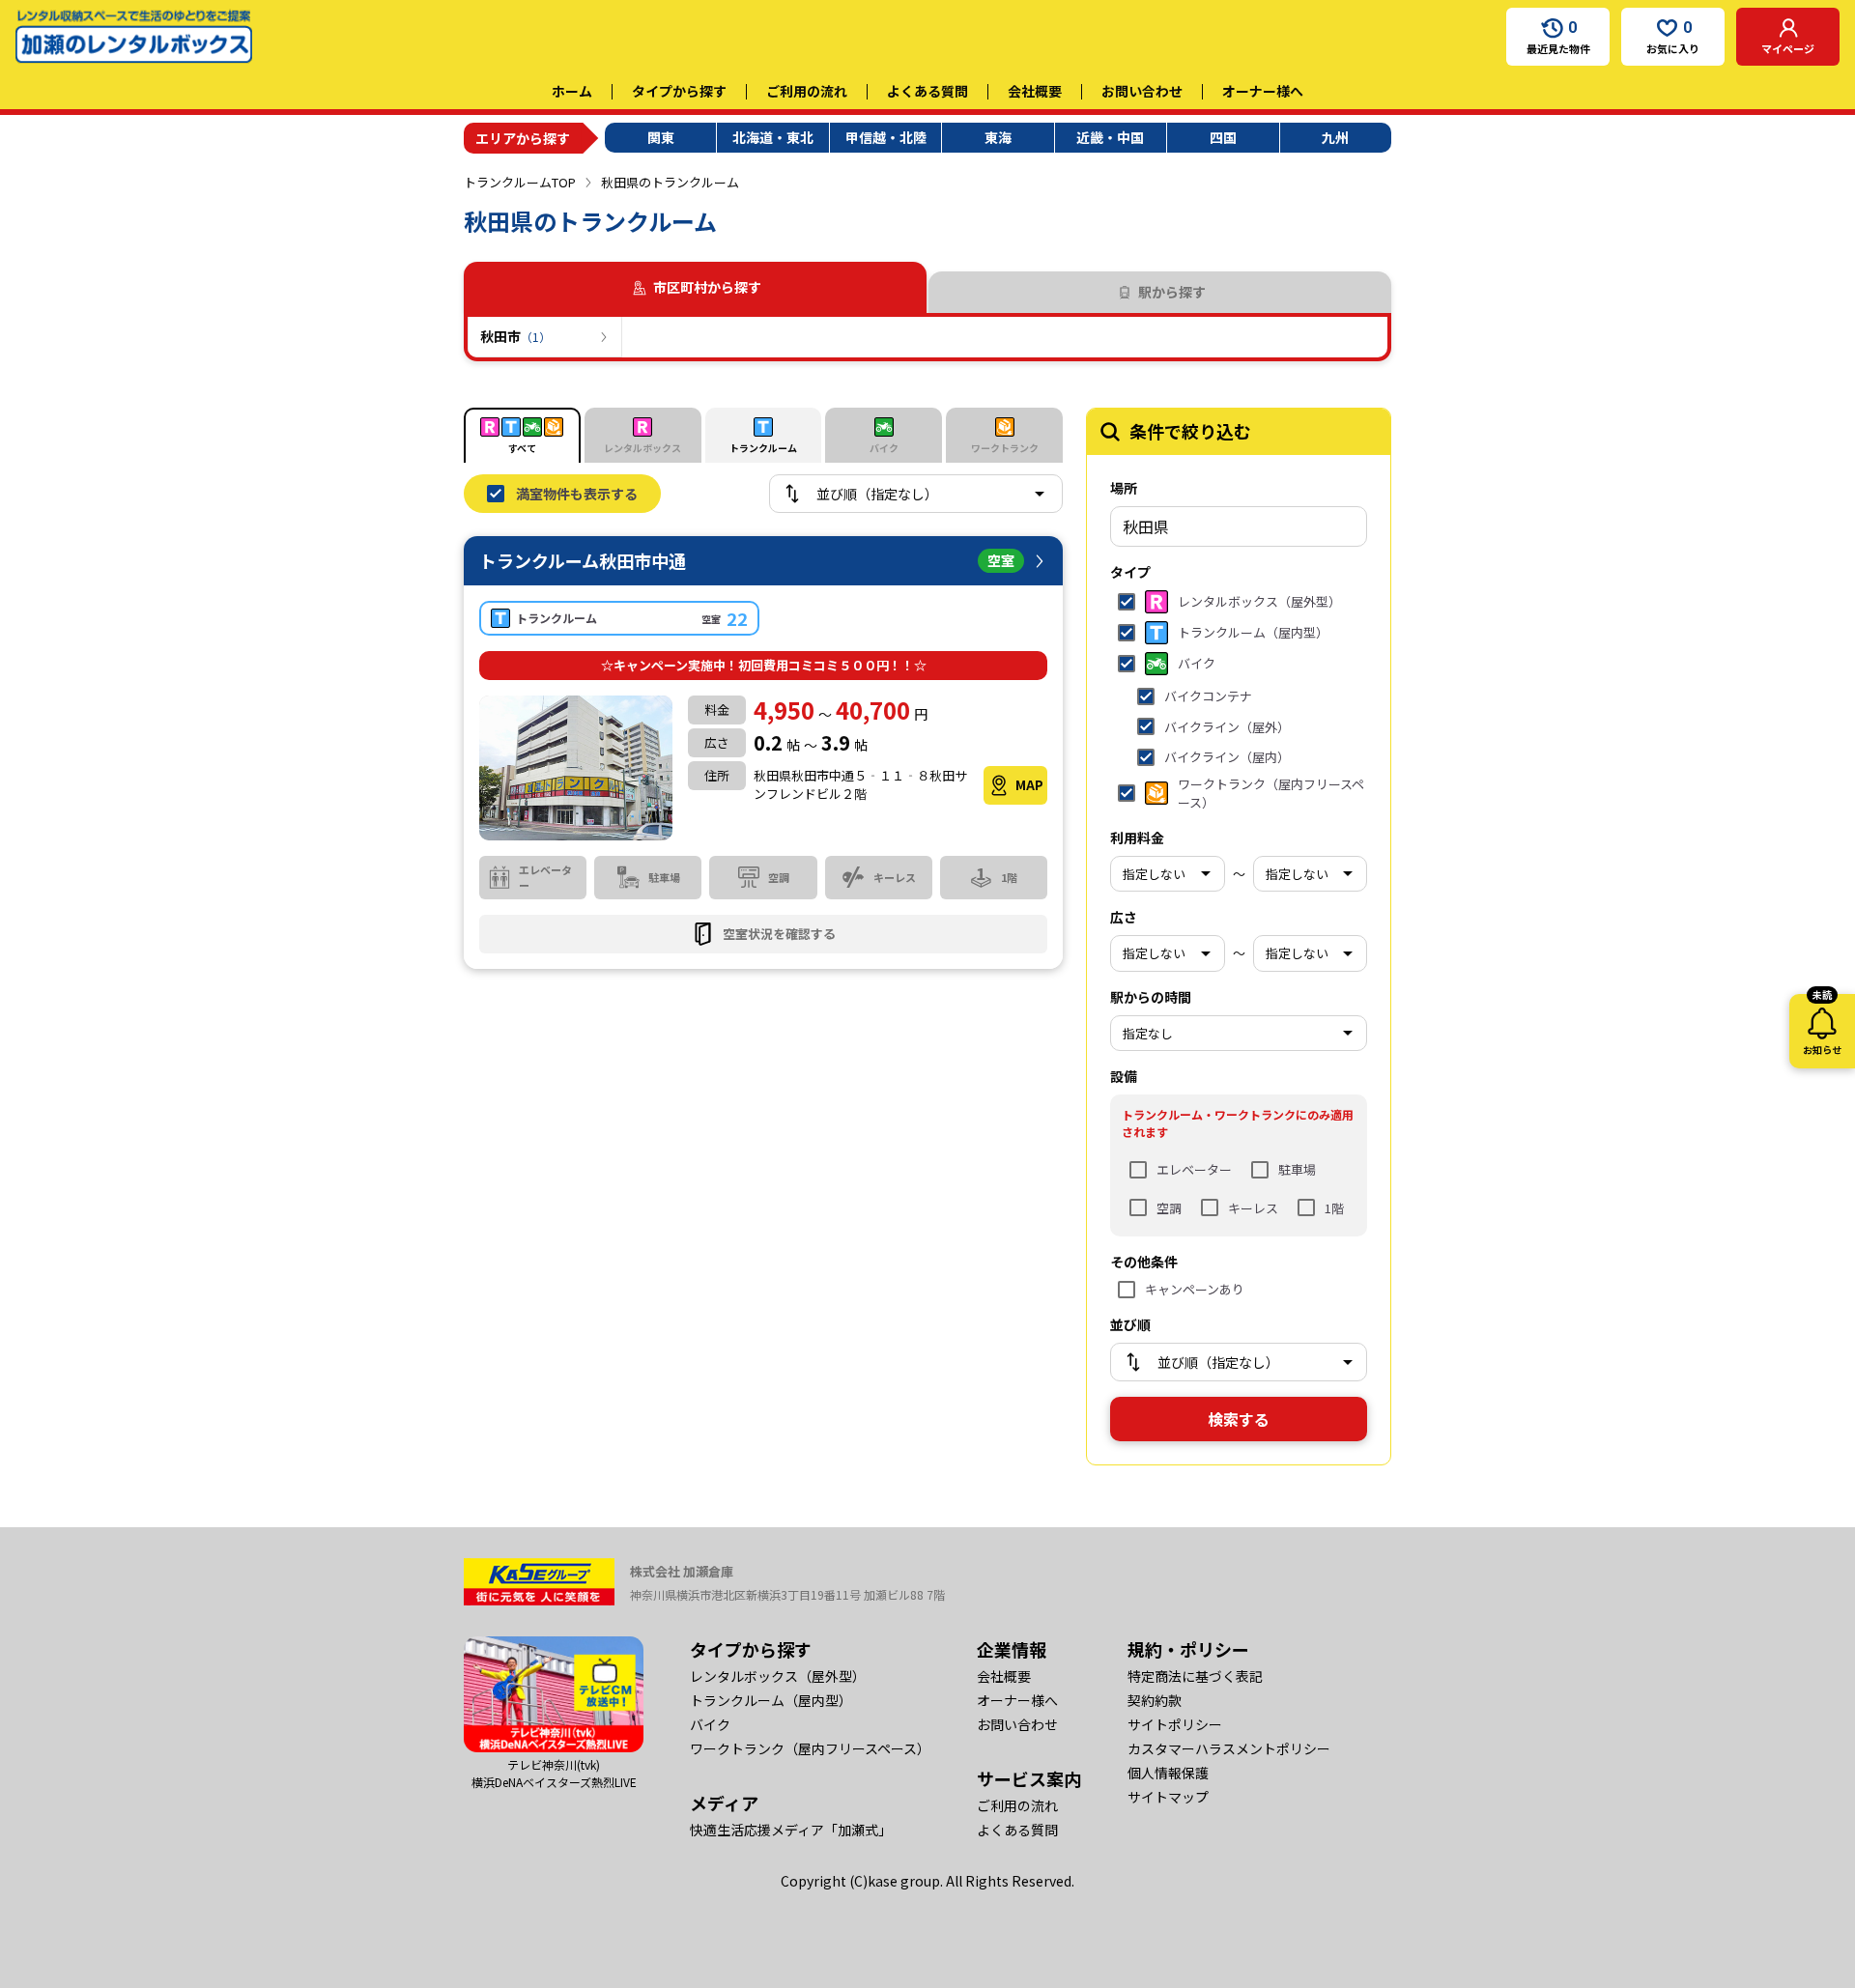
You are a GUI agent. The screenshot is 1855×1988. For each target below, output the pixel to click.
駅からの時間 (1151, 997)
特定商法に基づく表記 (1195, 1676)
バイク (710, 1724)
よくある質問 (927, 91)
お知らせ (1822, 1025)
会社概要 (1035, 91)
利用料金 (1137, 838)
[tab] (1160, 292)
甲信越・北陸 (886, 137)
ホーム (572, 91)
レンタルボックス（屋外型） (778, 1676)
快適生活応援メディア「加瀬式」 (791, 1830)
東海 (998, 137)
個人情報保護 (1168, 1773)
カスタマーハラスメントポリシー (1229, 1748)
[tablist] (927, 287)
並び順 (1130, 1324)
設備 (1124, 1076)
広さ (1124, 917)
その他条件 (1144, 1262)
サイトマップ (1168, 1797)
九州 (1335, 137)
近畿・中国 (1110, 137)
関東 (661, 137)
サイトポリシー (1175, 1724)
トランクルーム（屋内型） (771, 1700)
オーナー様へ (1263, 91)
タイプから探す (679, 91)
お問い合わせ (1142, 91)
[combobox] (1239, 526)
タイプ (1130, 572)
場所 (1124, 488)
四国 (1223, 137)
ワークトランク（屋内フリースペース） (810, 1748)
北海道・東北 (773, 137)
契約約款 (1155, 1700)
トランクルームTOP (520, 182)
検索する (1239, 1419)
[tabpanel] (927, 337)
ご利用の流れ (807, 91)
